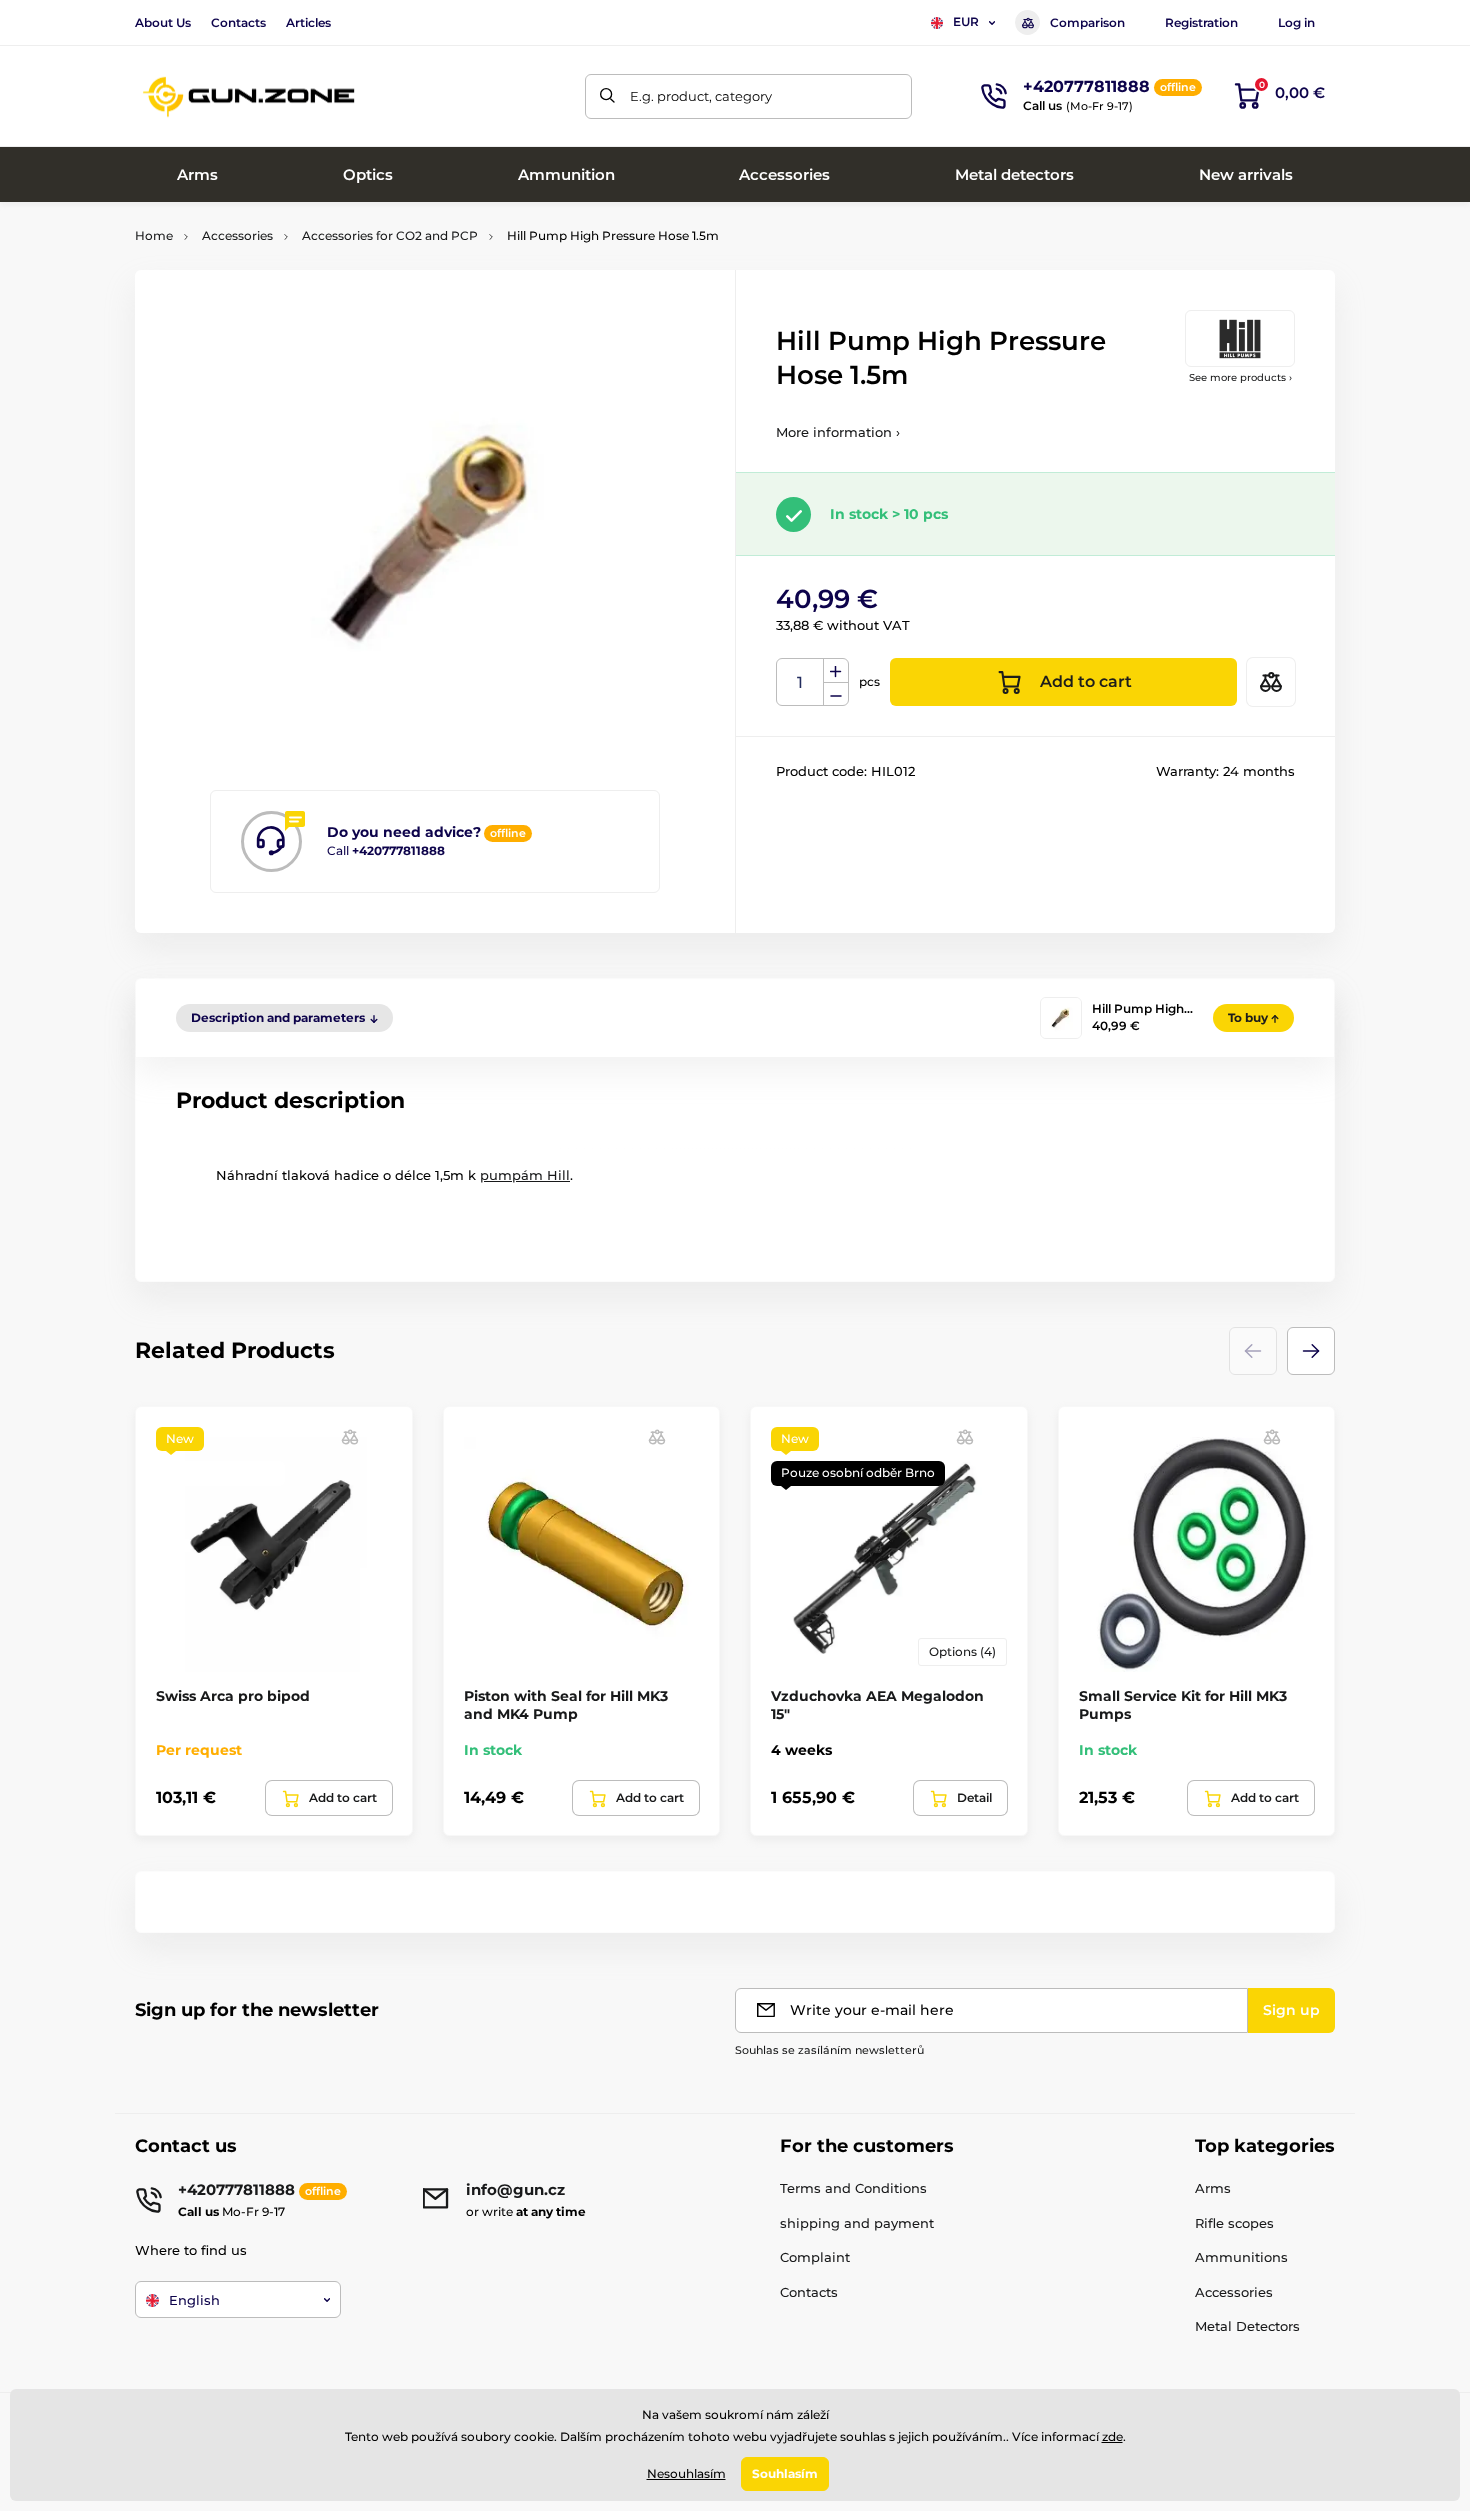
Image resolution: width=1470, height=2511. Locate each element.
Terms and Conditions (853, 2188)
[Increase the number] (836, 671)
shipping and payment (857, 2223)
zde (1112, 2436)
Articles (308, 22)
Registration (1201, 22)
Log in (1296, 22)
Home (154, 235)
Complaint (815, 2257)
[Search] (607, 96)
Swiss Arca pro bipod (233, 1696)
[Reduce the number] (836, 694)
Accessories (237, 235)
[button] (1311, 1351)
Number (800, 682)
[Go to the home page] (250, 96)
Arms (1213, 2188)
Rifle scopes (1234, 2223)
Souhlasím (785, 2473)
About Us (163, 22)
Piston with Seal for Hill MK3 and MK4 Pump (566, 1705)
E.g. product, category (701, 96)
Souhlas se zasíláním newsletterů (829, 2050)
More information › (838, 432)
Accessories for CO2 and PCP (390, 235)
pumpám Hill (525, 1175)
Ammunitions (1241, 2257)
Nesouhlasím (686, 2473)
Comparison (1087, 22)
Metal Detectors (1247, 2326)
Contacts (238, 22)
